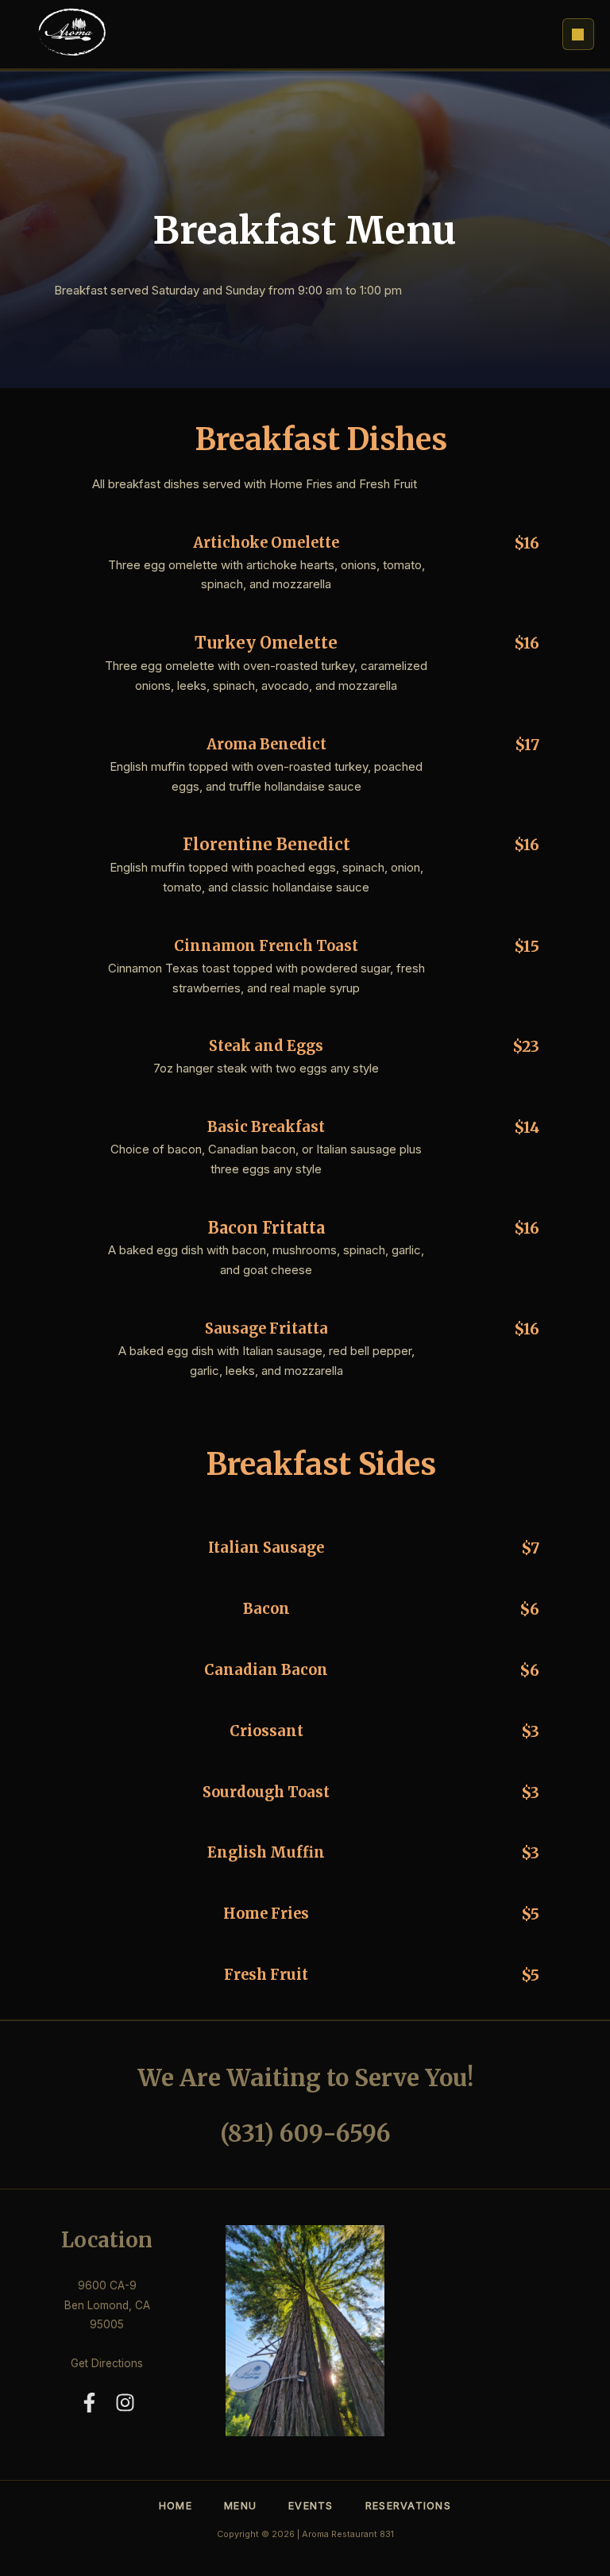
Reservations (408, 2506)
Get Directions (107, 2363)
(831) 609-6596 (305, 2133)
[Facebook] (89, 2403)
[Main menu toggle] (578, 34)
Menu (240, 2506)
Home (176, 2506)
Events (311, 2506)
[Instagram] (125, 2403)
